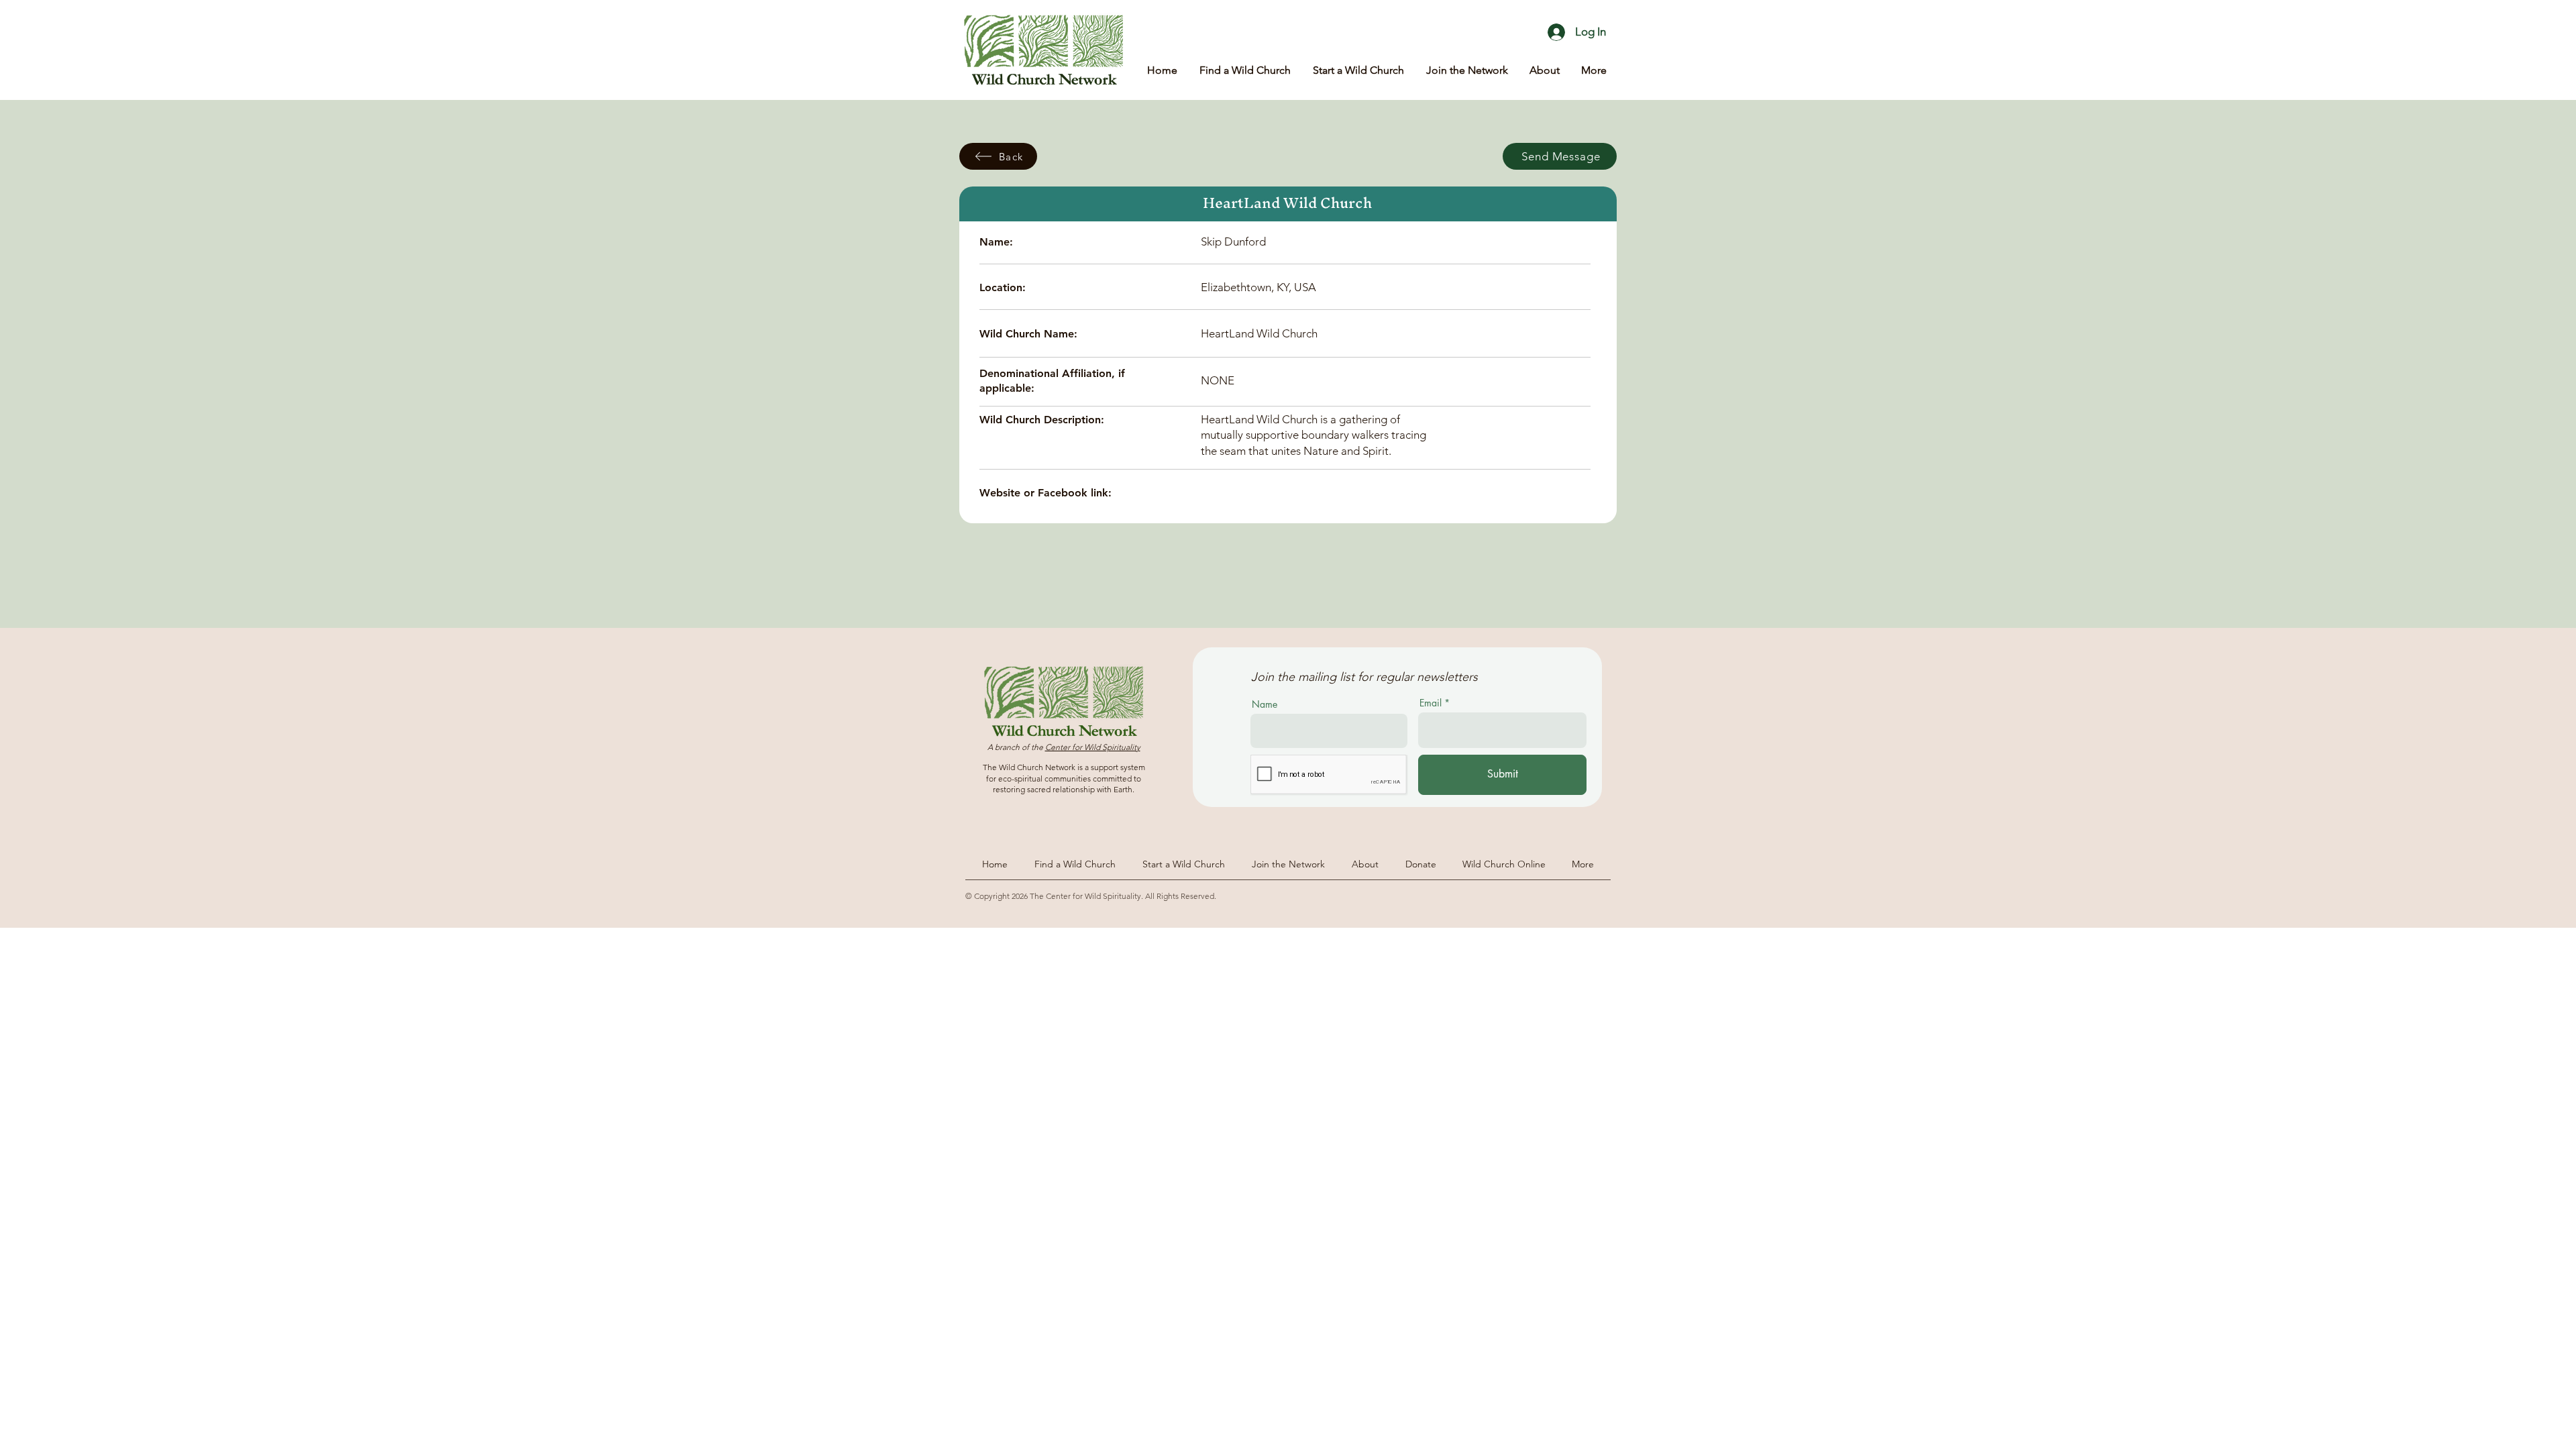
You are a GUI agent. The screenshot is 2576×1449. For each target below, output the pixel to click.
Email (1431, 703)
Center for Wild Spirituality (1093, 747)
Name (1265, 704)
